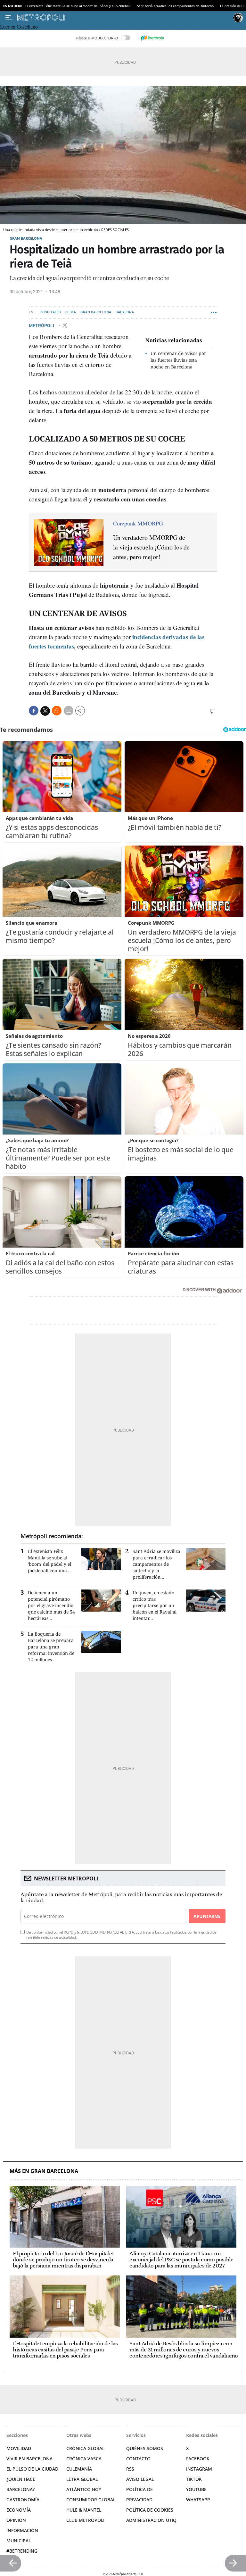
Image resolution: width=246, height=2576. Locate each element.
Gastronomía (23, 2500)
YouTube (196, 2489)
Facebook (198, 2459)
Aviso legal (140, 2479)
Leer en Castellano (19, 27)
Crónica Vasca (84, 2459)
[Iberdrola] (152, 38)
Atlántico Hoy (84, 2489)
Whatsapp (198, 2500)
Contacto (138, 2459)
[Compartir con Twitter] (45, 711)
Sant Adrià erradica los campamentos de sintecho (175, 6)
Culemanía (79, 2469)
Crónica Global (85, 2448)
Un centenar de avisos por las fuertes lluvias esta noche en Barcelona (178, 360)
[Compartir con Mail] (69, 711)
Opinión (16, 2520)
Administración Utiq (151, 2520)
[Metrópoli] (124, 18)
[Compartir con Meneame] (57, 711)
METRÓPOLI (42, 326)
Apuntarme (207, 1916)
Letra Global (82, 2479)
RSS (130, 2469)
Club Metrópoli (85, 2520)
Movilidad (19, 2448)
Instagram (199, 2469)
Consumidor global (91, 2500)
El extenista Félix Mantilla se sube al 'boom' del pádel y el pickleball (78, 6)
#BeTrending (22, 2551)
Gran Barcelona (26, 238)
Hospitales (50, 312)
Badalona (125, 312)
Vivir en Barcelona (29, 2459)
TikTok (194, 2479)
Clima (71, 312)
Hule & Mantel (84, 2510)
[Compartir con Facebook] (34, 711)
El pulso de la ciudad (32, 2469)
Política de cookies (150, 2510)
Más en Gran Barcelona (44, 2171)
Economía (19, 2510)
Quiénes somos (145, 2448)
